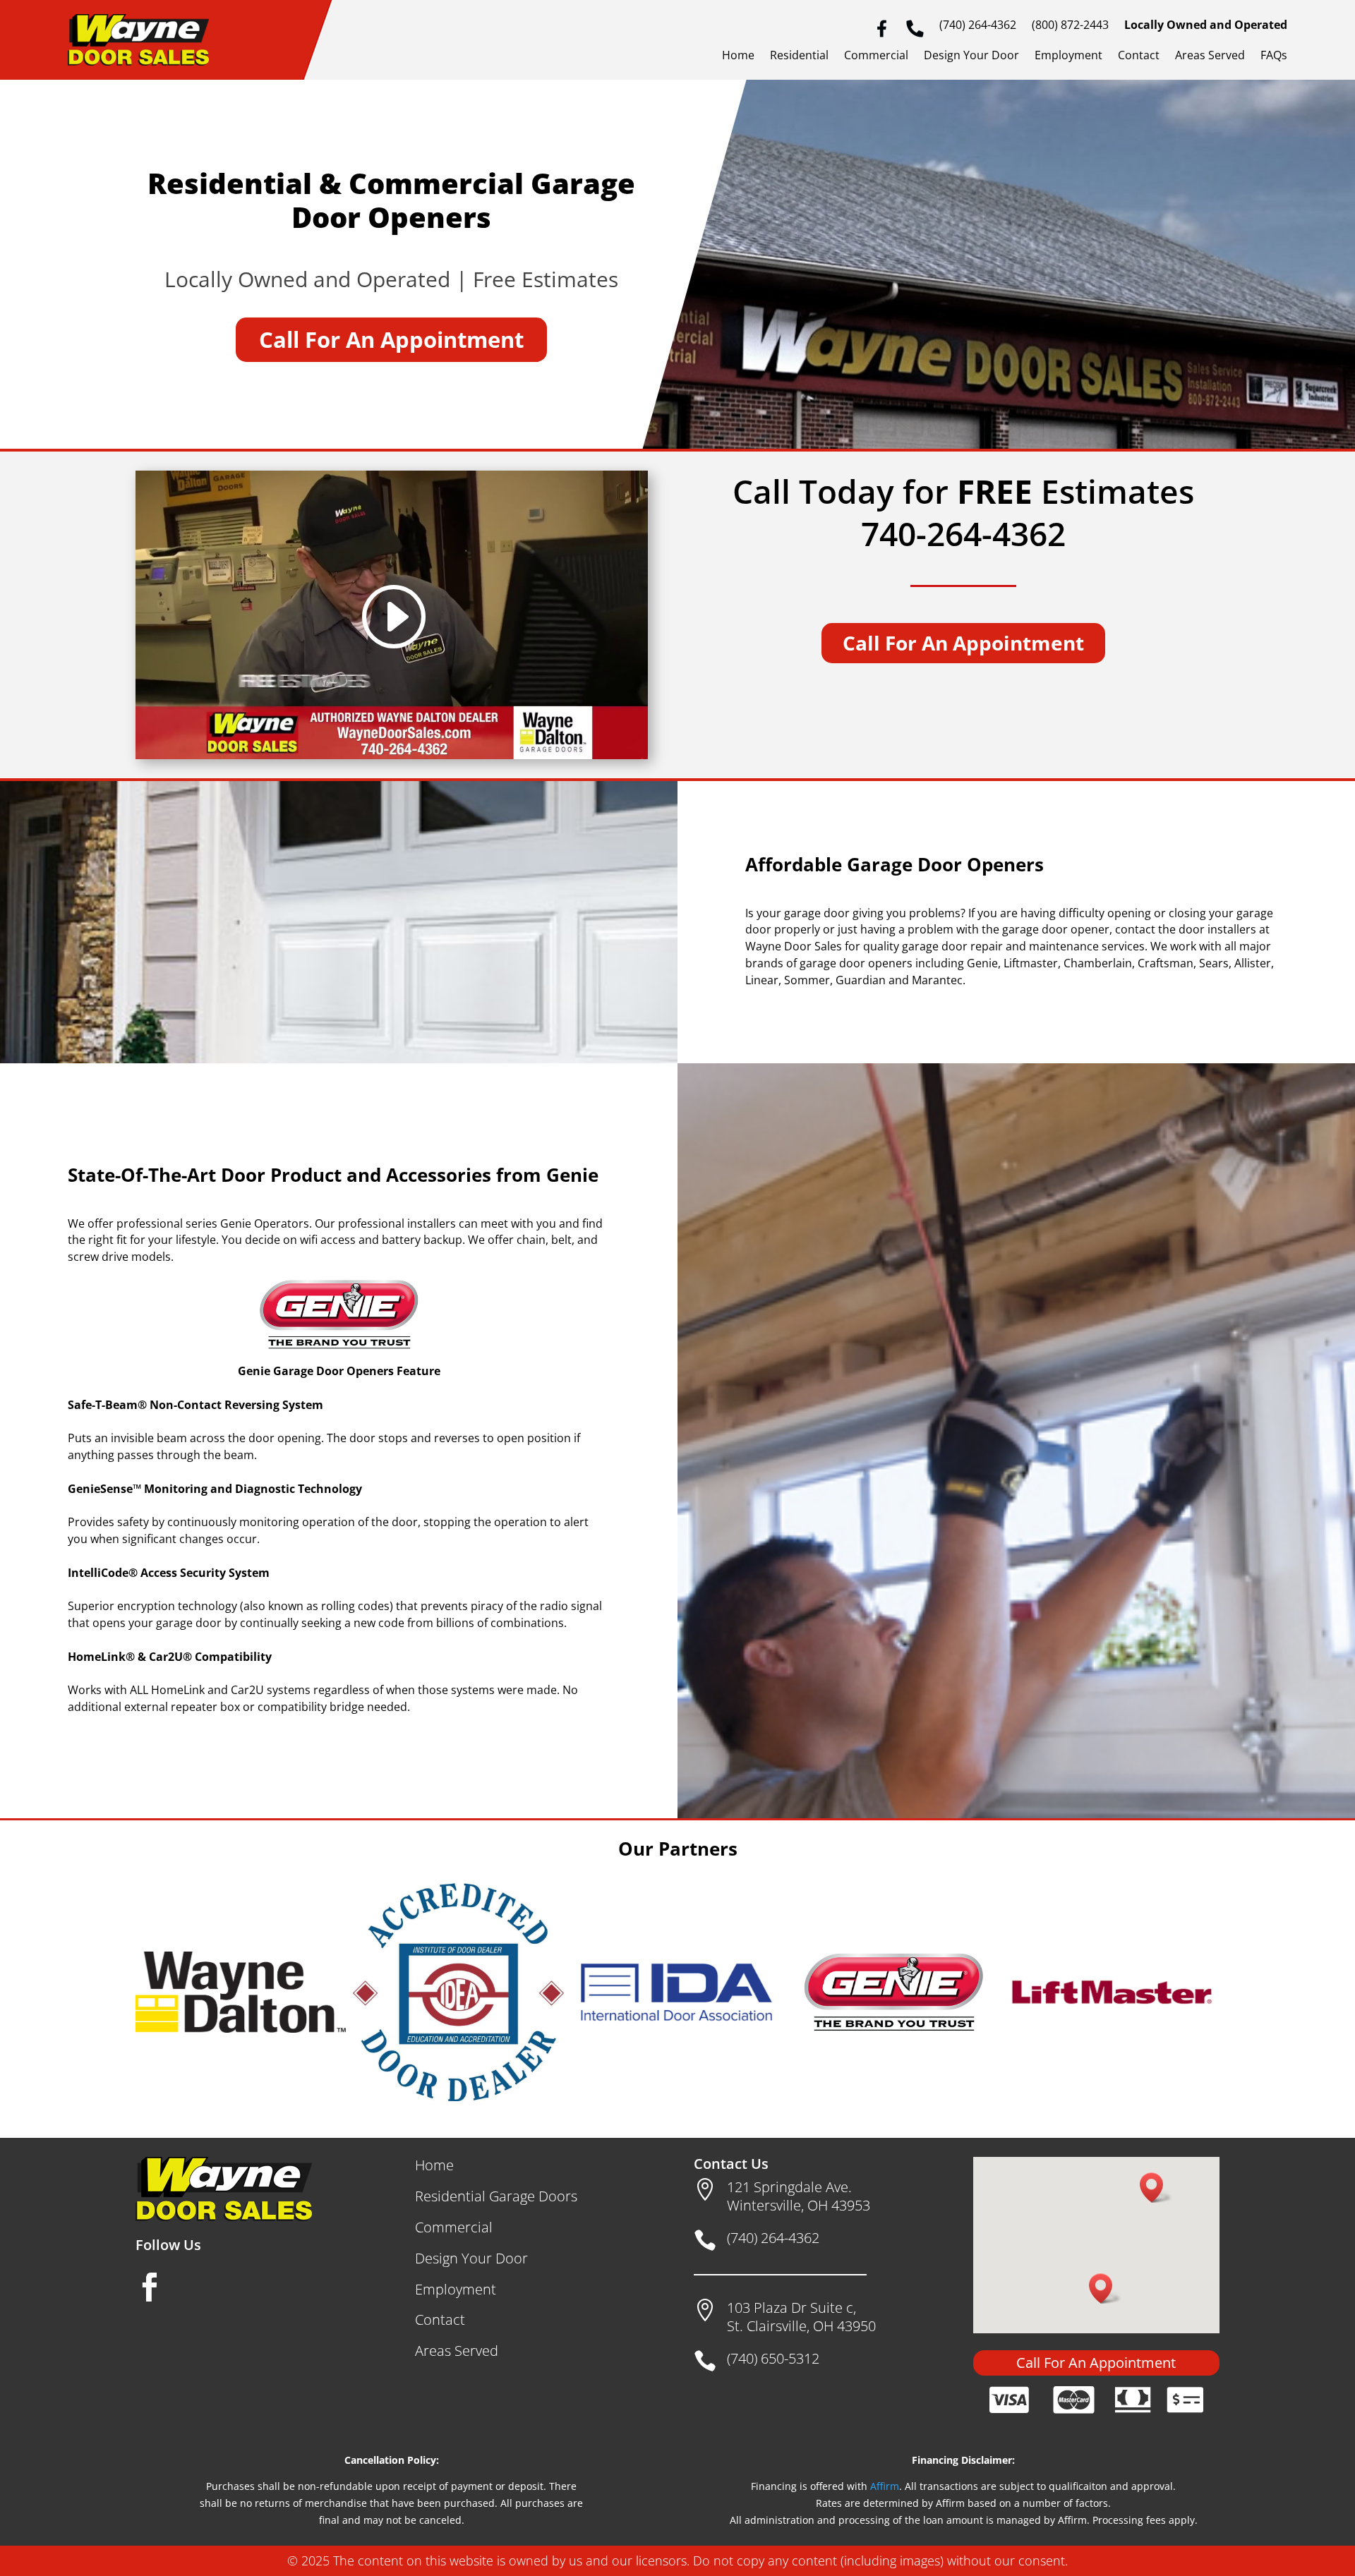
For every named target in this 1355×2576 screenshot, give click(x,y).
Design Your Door (971, 56)
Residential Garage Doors (496, 2196)
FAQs (1274, 56)
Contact (1139, 56)
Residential (799, 56)
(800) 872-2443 (1070, 26)
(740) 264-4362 (978, 26)
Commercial (876, 56)
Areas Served (1210, 56)
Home (738, 56)
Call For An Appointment (391, 339)
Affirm (885, 2486)
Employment (1068, 56)
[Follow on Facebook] (150, 2287)
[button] (1156, 2188)
